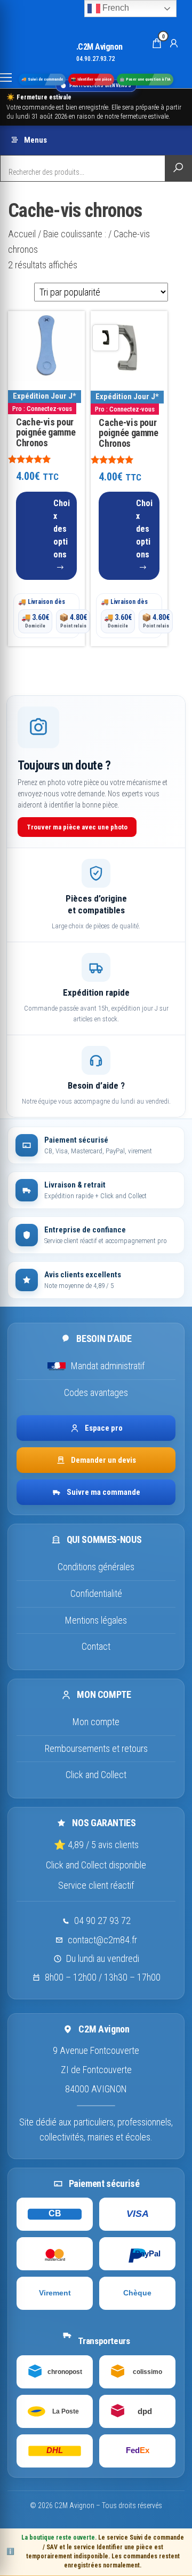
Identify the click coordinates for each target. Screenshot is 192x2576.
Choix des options (62, 529)
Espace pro (104, 1428)
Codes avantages (96, 1392)
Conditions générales (96, 1567)
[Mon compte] (174, 43)
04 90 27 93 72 (102, 1921)
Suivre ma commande (103, 1492)
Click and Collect (96, 1775)
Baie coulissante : (75, 234)
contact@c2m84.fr (102, 1940)
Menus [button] (35, 140)
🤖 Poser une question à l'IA (145, 79)
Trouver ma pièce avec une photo (77, 827)
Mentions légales (96, 1620)
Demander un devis (103, 1460)
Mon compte (96, 1722)
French (115, 8)
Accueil (22, 234)
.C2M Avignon (99, 47)
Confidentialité (96, 1593)
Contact (96, 1646)
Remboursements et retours (96, 1748)
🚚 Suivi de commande (42, 79)
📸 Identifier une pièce (91, 79)
